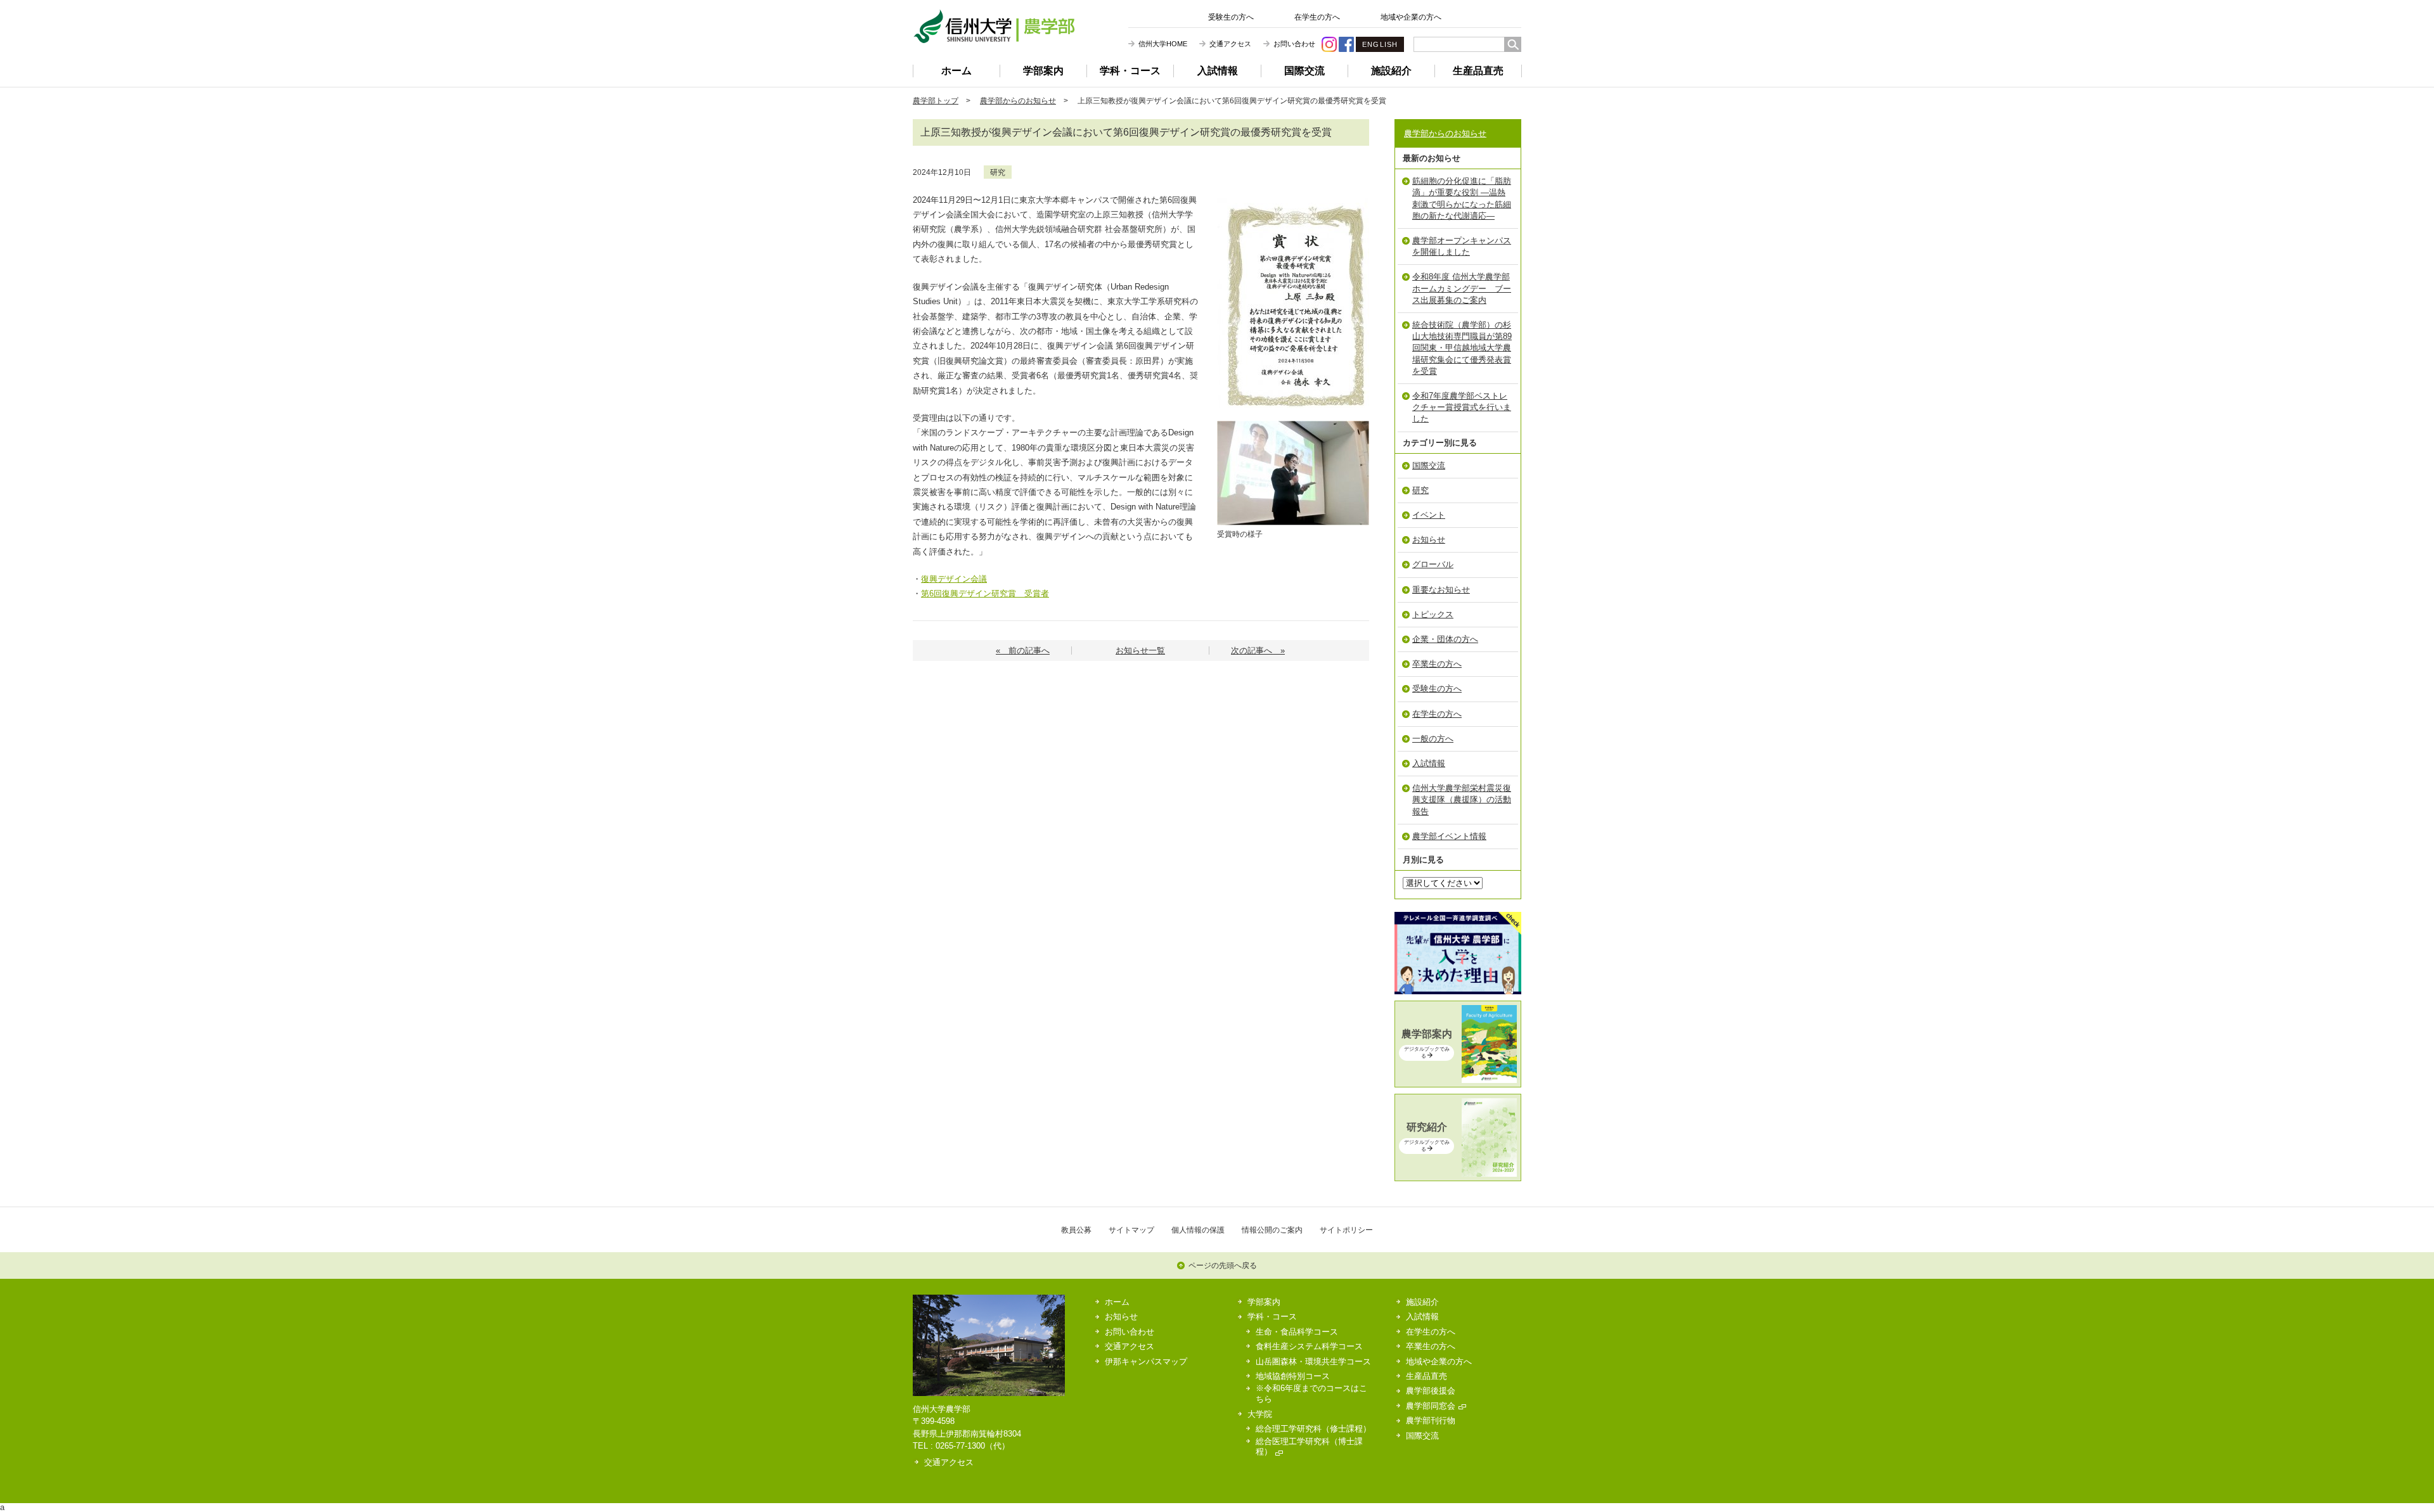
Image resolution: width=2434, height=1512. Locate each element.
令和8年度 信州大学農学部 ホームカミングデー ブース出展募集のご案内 (1462, 288)
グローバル (1433, 564)
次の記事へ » (1258, 650)
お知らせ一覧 (1140, 650)
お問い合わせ (1294, 44)
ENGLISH (1380, 44)
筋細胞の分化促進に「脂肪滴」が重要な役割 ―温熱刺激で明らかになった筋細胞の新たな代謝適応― (1462, 198)
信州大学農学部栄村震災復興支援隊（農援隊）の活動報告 (1462, 799)
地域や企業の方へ (1411, 17)
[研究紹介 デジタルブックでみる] (1458, 1174)
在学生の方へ (1317, 17)
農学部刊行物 (1431, 1420)
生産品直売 (1478, 71)
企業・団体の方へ (1445, 639)
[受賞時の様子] (1293, 425)
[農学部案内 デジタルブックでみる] (1458, 1080)
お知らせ (1429, 540)
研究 (998, 172)
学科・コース (1130, 71)
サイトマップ (1131, 1230)
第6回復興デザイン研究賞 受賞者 (985, 593)
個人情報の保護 (1198, 1230)
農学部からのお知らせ (1018, 100)
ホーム (956, 71)
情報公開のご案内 (1272, 1230)
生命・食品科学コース (1297, 1332)
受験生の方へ (1231, 17)
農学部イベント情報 (1449, 836)
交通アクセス (1230, 44)
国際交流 (1304, 71)
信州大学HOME (1163, 44)
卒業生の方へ (1437, 664)
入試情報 (1218, 71)
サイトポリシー (1346, 1230)
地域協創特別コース (1293, 1376)
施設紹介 (1391, 71)
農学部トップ (936, 100)
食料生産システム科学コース (1309, 1346)
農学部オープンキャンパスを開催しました (1462, 246)
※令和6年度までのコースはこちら (1311, 1393)
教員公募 (1076, 1230)
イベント (1429, 515)
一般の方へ (1433, 739)
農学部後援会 (1431, 1391)
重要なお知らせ (1441, 590)
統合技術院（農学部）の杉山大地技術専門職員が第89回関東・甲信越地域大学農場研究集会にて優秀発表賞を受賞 (1462, 348)
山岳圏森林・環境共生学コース (1313, 1361)
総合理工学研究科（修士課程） (1313, 1429)
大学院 (1260, 1414)
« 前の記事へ (1023, 650)
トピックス (1433, 614)
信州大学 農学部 (994, 26)
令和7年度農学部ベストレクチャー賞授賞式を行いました (1462, 407)
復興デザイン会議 (954, 579)
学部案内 (1043, 71)
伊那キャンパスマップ (1146, 1361)
